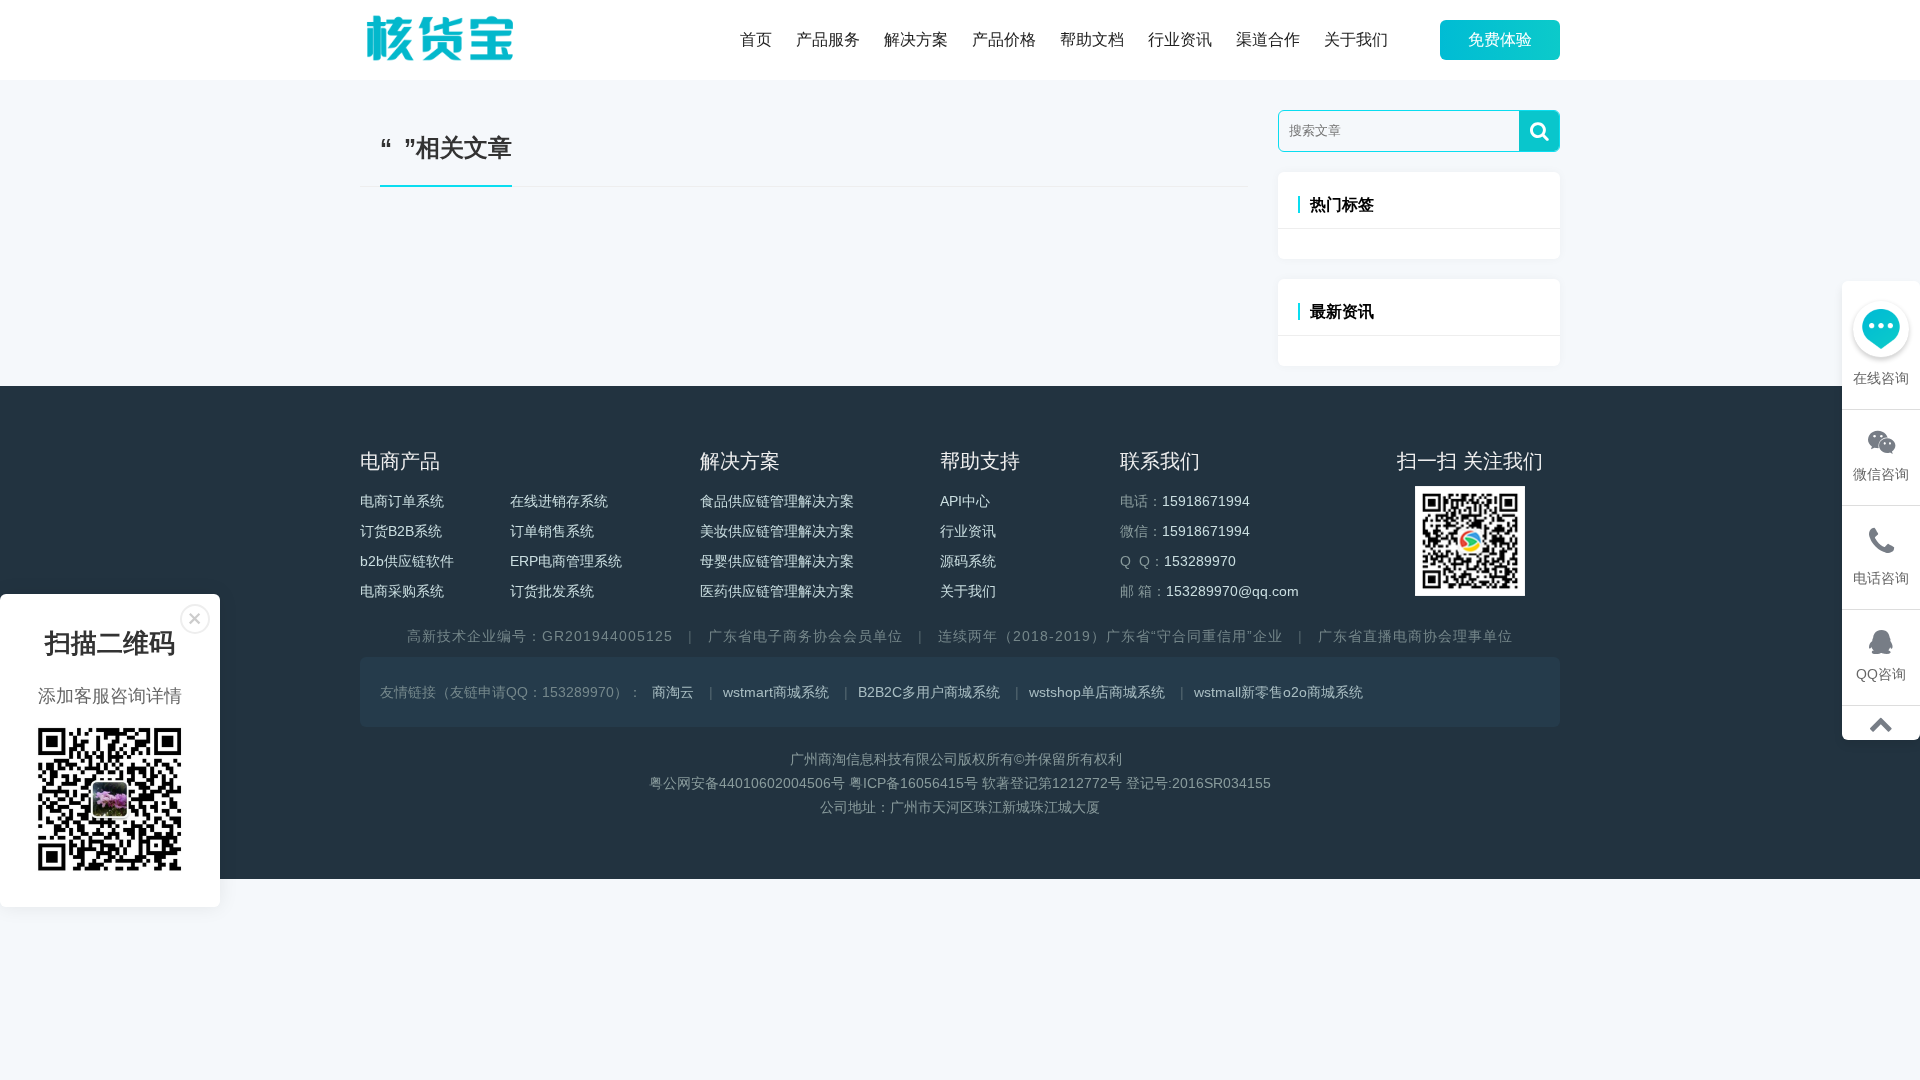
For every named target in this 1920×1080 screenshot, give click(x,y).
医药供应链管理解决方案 (777, 591)
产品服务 (828, 39)
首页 (756, 39)
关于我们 (1356, 39)
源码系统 (968, 561)
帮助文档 (1092, 39)
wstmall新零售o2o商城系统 (1278, 692)
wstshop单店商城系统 (1097, 692)
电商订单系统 (402, 501)
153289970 (1200, 561)
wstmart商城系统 (776, 692)
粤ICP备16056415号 (913, 783)
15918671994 (1206, 501)
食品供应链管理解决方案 (777, 501)
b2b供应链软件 (407, 561)
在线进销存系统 (559, 501)
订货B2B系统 (401, 531)
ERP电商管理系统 (566, 561)
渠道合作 (1268, 39)
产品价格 (1004, 39)
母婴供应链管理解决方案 (777, 561)
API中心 (965, 501)
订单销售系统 (552, 531)
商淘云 (673, 692)
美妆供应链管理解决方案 (777, 531)
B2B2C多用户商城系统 (929, 692)
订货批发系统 (552, 591)
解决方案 (916, 39)
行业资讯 (1180, 39)
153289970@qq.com (1232, 591)
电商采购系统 (402, 591)
